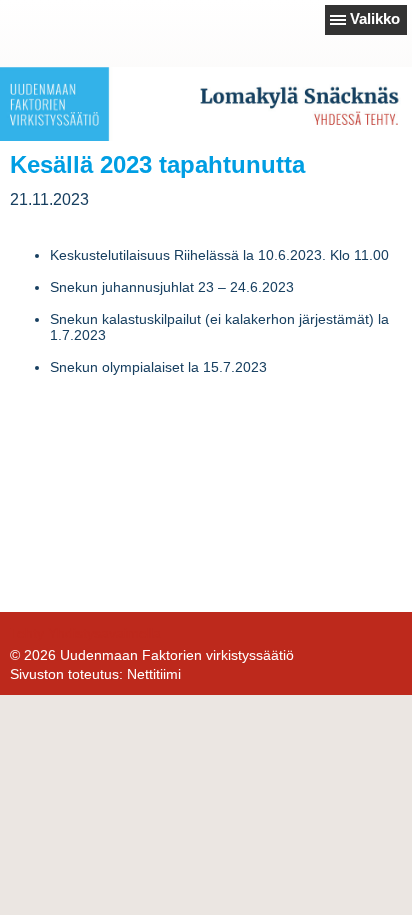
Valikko (375, 18)
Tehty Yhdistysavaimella (85, 633)
